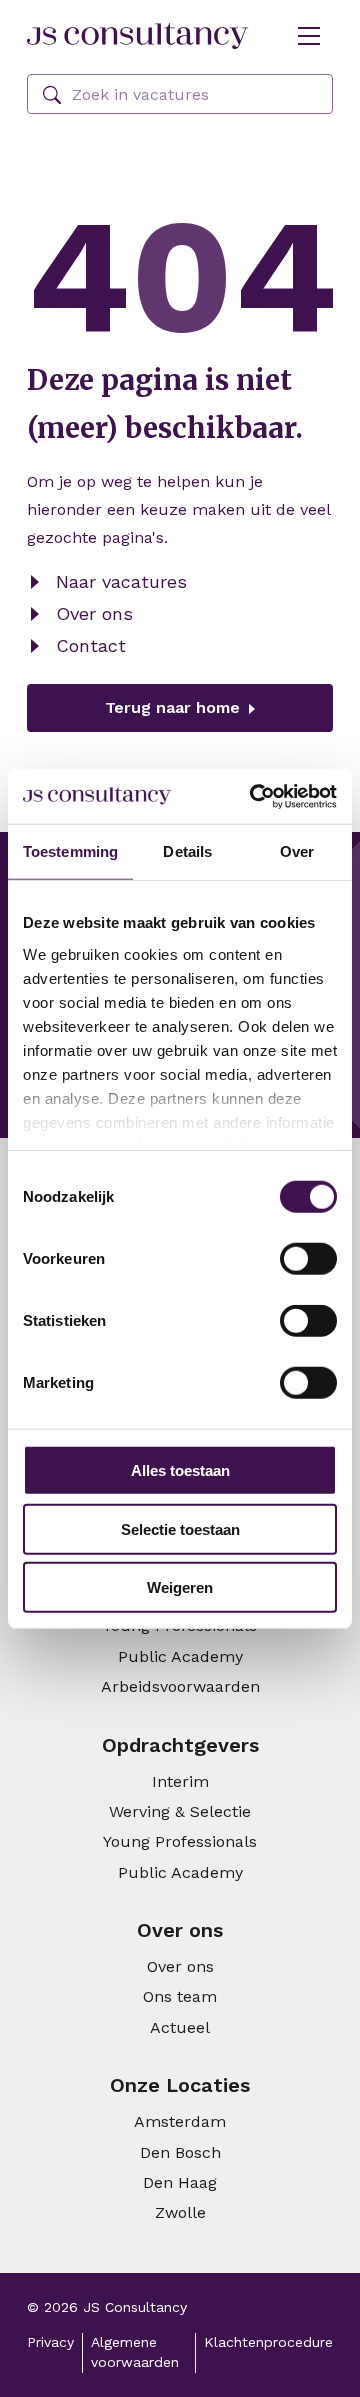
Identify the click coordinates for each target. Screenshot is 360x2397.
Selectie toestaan (180, 1528)
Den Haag (180, 2182)
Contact (91, 645)
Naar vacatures (121, 581)
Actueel (180, 2027)
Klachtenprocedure (268, 2342)
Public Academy (180, 1656)
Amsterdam (180, 2121)
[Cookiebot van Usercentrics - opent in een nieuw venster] (254, 796)
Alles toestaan (180, 1470)
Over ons (94, 613)
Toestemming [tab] (70, 851)
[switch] (308, 1259)
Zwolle (180, 2212)
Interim (180, 1781)
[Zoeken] (52, 95)
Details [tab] (187, 851)
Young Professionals (180, 1841)
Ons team (180, 1996)
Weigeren (180, 1587)
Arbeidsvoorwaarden (180, 1686)
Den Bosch (180, 2152)
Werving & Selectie (180, 1811)
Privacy (50, 2342)
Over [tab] (297, 851)
